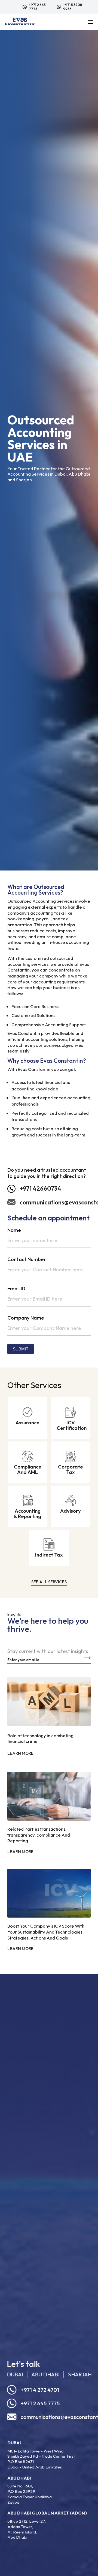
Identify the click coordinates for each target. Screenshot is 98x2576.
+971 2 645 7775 (37, 7)
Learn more (20, 1753)
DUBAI (15, 2374)
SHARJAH (80, 2374)
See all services (49, 1582)
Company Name (26, 1318)
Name (14, 1230)
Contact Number (27, 1259)
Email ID (16, 1289)
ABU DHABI (46, 2374)
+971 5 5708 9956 (73, 7)
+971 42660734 (40, 1188)
